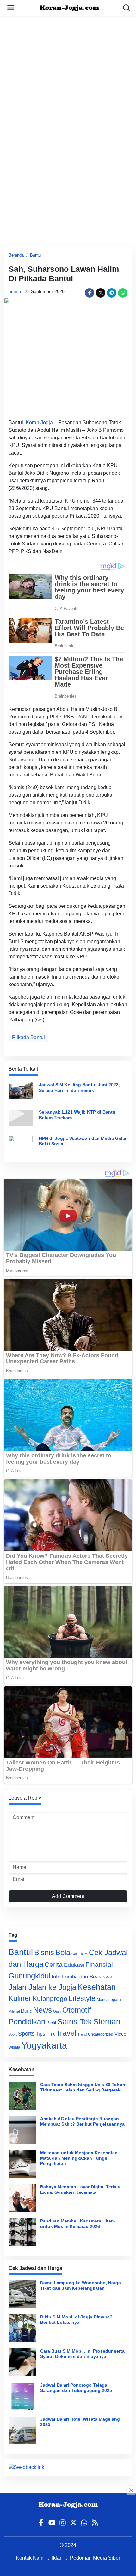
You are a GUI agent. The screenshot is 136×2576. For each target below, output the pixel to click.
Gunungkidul (29, 1976)
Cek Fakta (80, 1954)
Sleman (107, 2021)
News (43, 2010)
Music (26, 2011)
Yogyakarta (44, 2045)
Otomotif (77, 2010)
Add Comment (68, 1896)
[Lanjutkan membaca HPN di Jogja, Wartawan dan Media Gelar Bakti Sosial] (21, 1143)
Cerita (54, 1964)
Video (120, 2034)
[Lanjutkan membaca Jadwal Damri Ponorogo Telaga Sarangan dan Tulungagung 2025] (22, 2396)
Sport (13, 2034)
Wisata (14, 2047)
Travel (66, 2033)
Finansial (99, 1964)
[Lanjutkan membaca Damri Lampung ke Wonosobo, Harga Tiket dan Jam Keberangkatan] (22, 2294)
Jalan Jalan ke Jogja (42, 1987)
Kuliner (20, 1998)
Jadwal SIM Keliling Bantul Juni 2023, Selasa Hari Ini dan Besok (79, 1087)
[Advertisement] (68, 84)
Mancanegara (109, 2000)
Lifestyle (82, 1998)
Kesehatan (97, 1987)
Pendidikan (27, 2022)
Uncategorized (101, 2034)
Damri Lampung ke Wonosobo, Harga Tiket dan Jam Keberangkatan (80, 2285)
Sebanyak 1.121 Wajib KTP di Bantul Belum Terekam (78, 1115)
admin (15, 291)
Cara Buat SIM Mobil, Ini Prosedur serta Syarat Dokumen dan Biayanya (82, 2354)
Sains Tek (75, 2021)
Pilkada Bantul (28, 1037)
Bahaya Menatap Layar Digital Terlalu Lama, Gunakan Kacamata (80, 2189)
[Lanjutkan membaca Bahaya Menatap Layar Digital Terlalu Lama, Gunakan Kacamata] (22, 2198)
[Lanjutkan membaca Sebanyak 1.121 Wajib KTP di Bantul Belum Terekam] (21, 1117)
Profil (51, 2023)
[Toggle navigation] (11, 8)
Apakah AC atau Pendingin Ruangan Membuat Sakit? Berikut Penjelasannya (82, 2121)
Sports (26, 2034)
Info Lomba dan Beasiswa (82, 1977)
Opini (57, 2011)
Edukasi (74, 1965)
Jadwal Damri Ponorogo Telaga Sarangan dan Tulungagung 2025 (76, 2388)
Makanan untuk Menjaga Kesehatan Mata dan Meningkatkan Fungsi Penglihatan (79, 2158)
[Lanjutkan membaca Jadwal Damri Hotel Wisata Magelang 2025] (22, 2430)
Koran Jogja (39, 422)
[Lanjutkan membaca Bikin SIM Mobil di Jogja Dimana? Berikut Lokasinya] (22, 2328)
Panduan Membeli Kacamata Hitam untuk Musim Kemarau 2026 (77, 2224)
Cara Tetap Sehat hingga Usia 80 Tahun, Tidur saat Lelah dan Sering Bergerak (83, 2087)
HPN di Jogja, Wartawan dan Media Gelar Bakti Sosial (83, 1141)
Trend (82, 2034)
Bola (63, 1953)
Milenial (14, 2011)
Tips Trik (45, 2034)
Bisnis (44, 1952)
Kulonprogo (50, 1999)
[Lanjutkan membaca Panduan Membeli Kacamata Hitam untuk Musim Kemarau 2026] (22, 2232)
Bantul (36, 255)
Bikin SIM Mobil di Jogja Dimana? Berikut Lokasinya (76, 2320)
